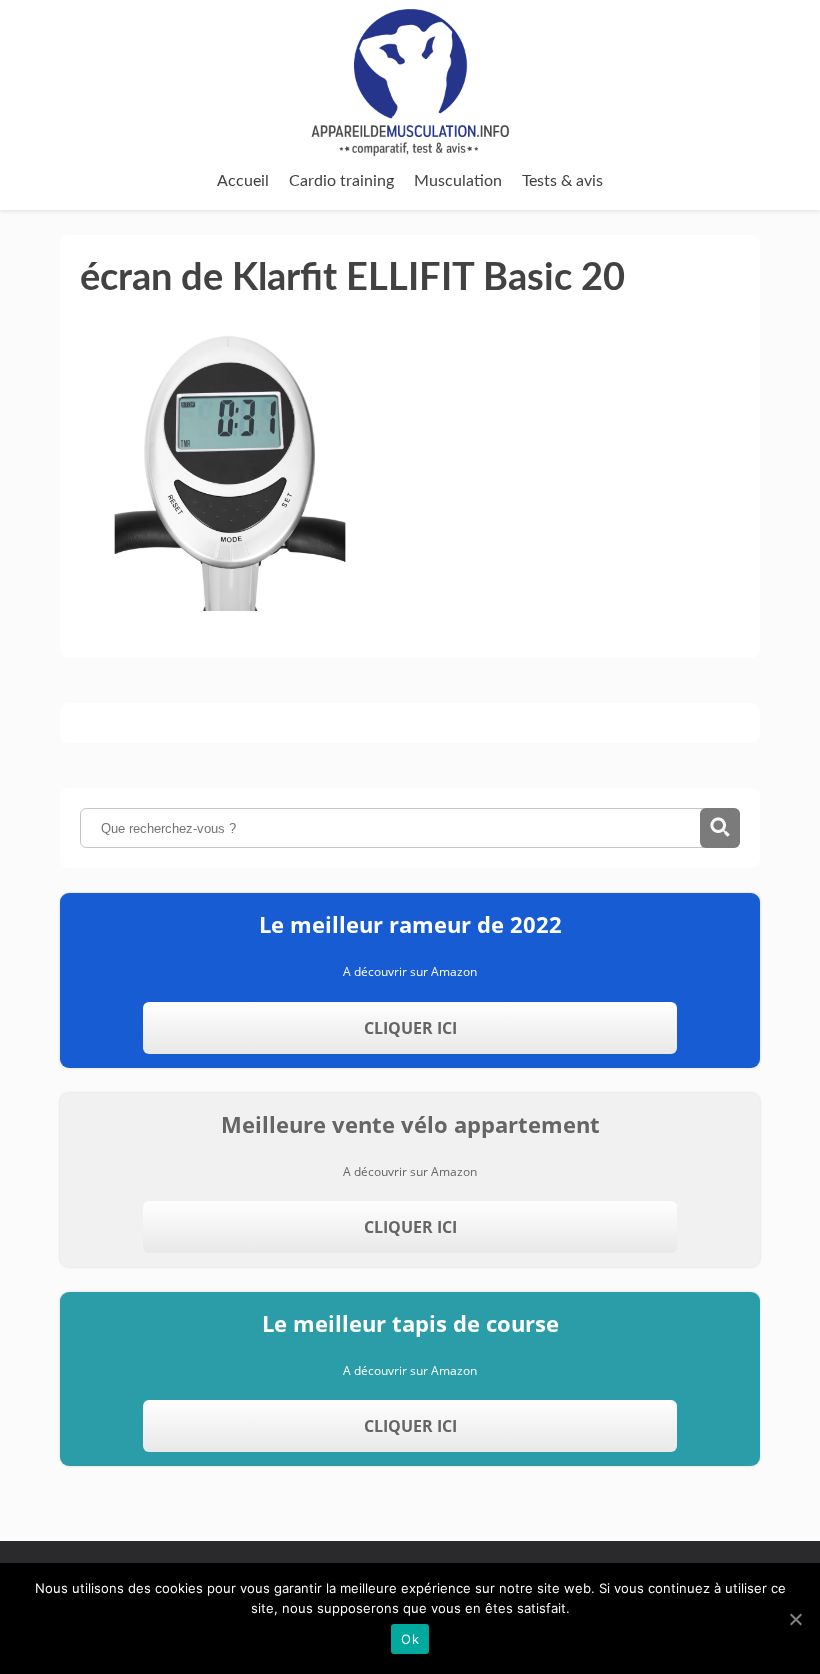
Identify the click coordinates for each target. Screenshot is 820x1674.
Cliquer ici (410, 1028)
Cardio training (341, 181)
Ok (410, 1639)
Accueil (243, 181)
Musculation (458, 181)
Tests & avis (562, 181)
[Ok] (795, 1619)
